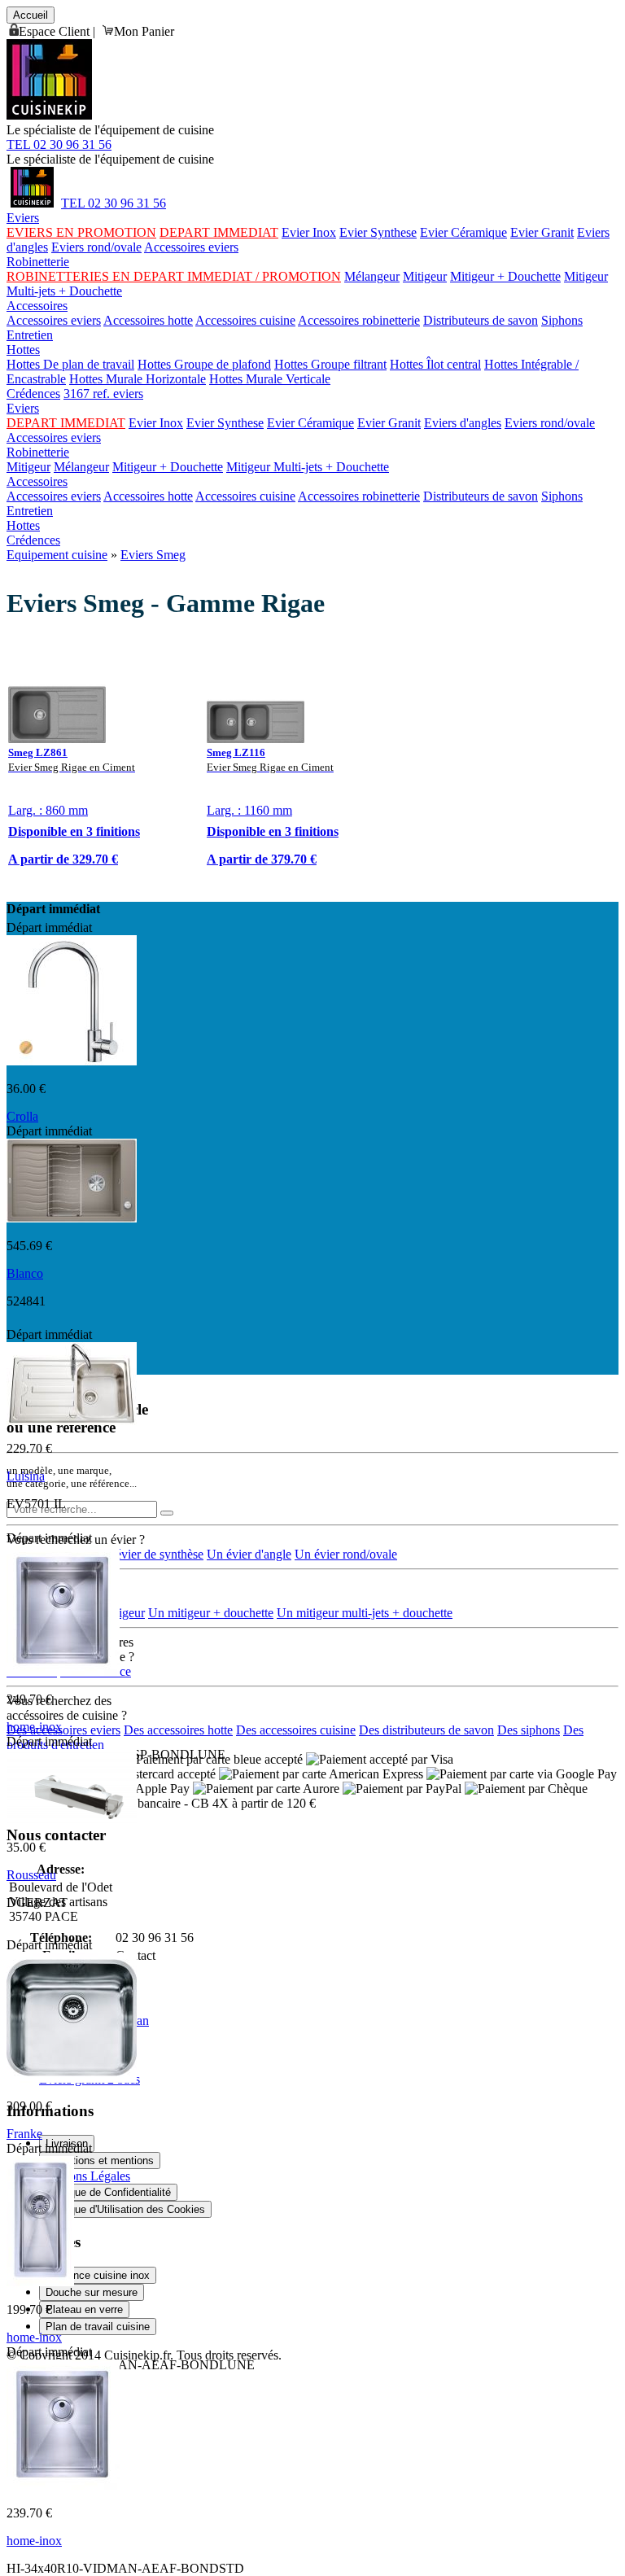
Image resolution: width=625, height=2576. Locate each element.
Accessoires (37, 306)
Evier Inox (309, 232)
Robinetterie (38, 262)
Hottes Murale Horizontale (138, 379)
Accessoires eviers (191, 247)
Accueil (31, 15)
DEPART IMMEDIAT (219, 232)
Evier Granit (542, 232)
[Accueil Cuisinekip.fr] (32, 203)
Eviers (23, 218)
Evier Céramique (463, 232)
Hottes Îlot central (435, 364)
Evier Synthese (378, 232)
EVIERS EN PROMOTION (81, 232)
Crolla (22, 1116)
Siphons (562, 320)
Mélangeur (372, 276)
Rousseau (31, 1875)
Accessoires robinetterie (359, 320)
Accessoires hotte (148, 320)
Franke (24, 2134)
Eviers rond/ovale (96, 247)
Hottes (23, 350)
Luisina (26, 1476)
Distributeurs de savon (481, 320)
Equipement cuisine (57, 555)
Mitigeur (425, 276)
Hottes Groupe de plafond (204, 364)
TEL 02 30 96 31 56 (59, 144)
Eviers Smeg (153, 555)
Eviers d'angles (463, 423)
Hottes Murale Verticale (270, 379)
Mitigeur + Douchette (505, 276)
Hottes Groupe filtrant (330, 364)
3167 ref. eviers (103, 394)
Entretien (30, 335)
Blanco (25, 1273)
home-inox (34, 1727)
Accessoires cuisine (245, 320)
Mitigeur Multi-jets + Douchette (308, 467)
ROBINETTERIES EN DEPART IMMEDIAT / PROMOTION (174, 276)
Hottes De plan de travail (70, 364)
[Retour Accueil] (49, 115)
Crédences (33, 394)
